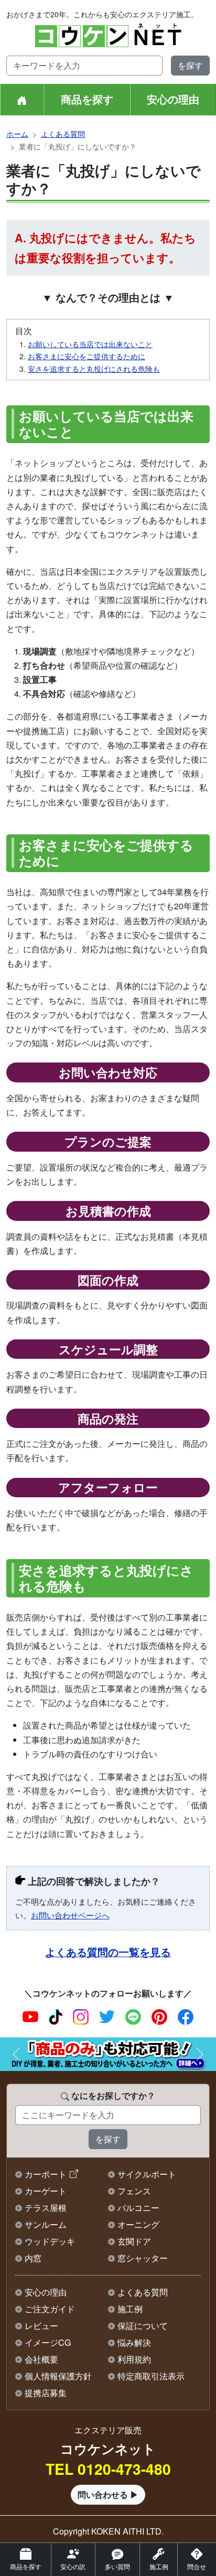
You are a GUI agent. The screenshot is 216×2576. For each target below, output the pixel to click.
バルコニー (138, 2208)
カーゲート (46, 2191)
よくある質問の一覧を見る (108, 1952)
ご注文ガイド (50, 2309)
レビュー (41, 2326)
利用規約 (134, 2359)
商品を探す (87, 99)
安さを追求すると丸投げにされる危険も (94, 369)
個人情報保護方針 (58, 2376)
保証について (143, 2326)
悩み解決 (134, 2342)
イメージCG (48, 2342)
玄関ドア (134, 2241)
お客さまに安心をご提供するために (87, 356)
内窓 (33, 2258)
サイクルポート (147, 2174)
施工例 (130, 2309)
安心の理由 (173, 99)
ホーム (17, 134)
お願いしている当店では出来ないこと (90, 344)
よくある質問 (63, 134)
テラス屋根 (46, 2208)
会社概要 (41, 2359)
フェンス (134, 2191)
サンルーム (46, 2224)
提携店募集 (46, 2393)
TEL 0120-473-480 (108, 2469)
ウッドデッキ (50, 2241)
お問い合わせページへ (70, 1915)
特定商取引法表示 (151, 2376)
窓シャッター (143, 2258)
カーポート (46, 2174)
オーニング (138, 2224)
